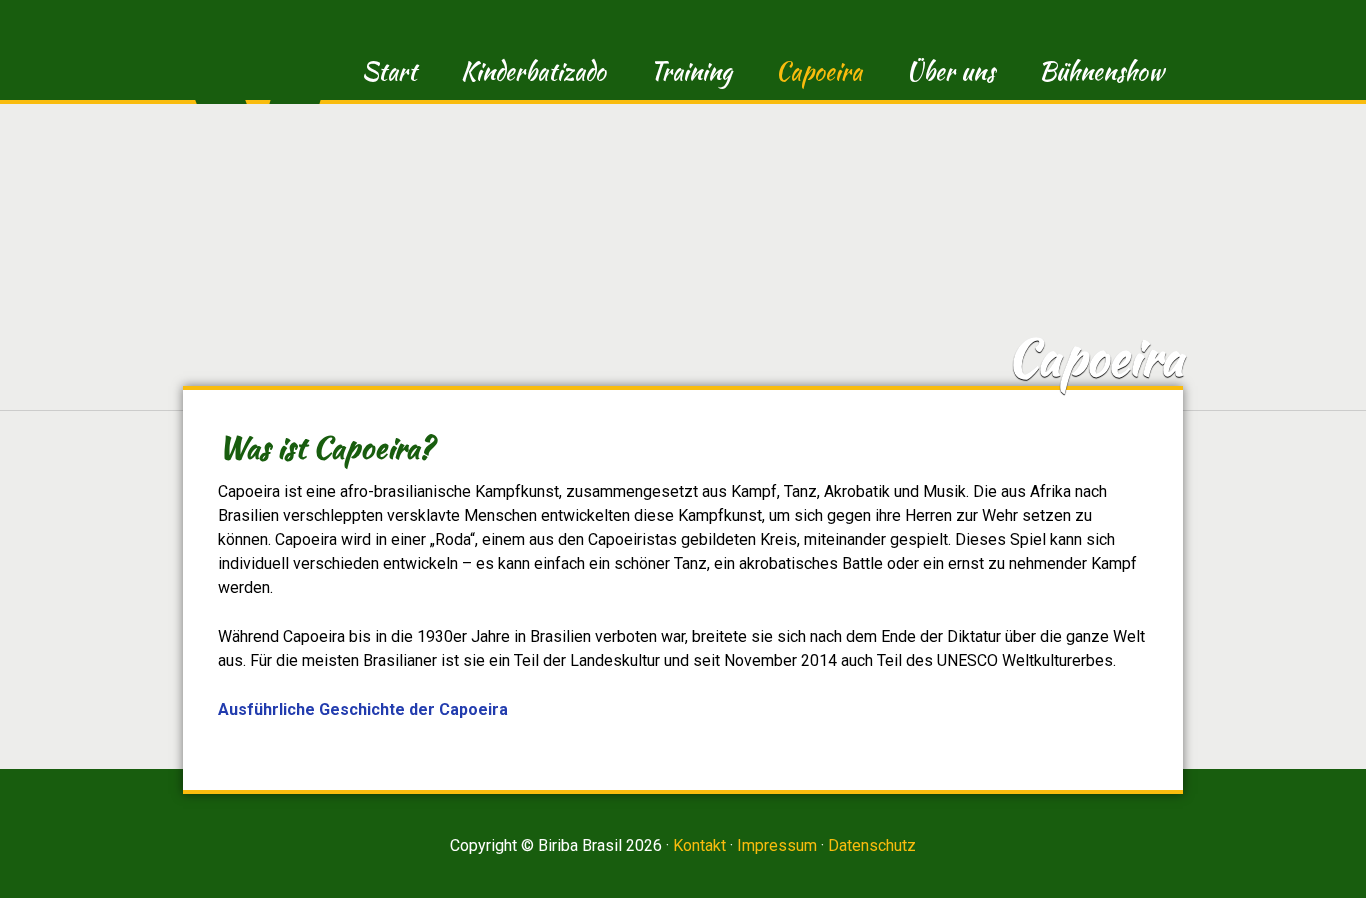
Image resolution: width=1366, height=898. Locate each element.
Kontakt (699, 845)
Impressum (777, 845)
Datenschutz (872, 845)
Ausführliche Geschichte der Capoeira (363, 709)
